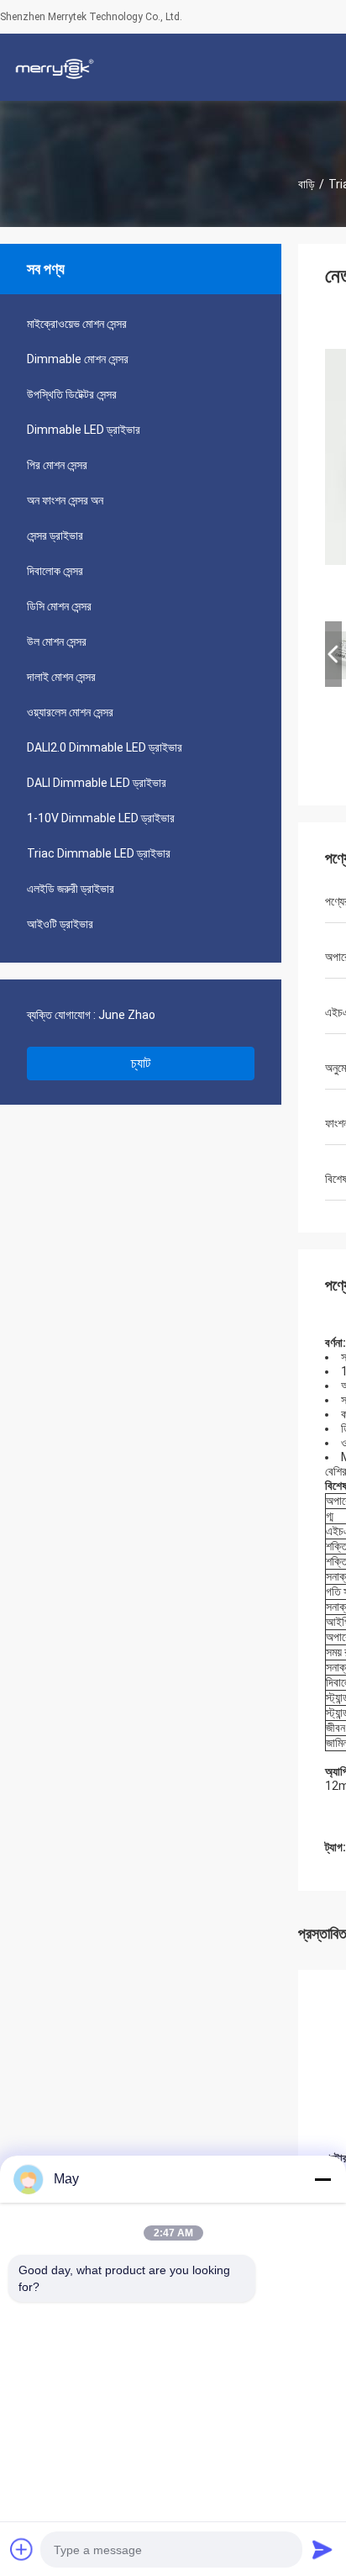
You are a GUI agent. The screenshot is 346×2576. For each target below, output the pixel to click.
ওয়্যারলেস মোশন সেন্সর (70, 712)
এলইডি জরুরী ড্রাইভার (71, 889)
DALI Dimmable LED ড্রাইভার (97, 783)
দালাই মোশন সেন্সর (61, 677)
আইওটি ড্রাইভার (60, 924)
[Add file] (22, 2549)
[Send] (322, 2549)
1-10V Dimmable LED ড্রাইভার (101, 818)
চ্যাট (141, 1063)
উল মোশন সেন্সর (57, 641)
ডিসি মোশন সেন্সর (59, 606)
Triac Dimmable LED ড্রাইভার (99, 853)
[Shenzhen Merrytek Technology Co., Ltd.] (55, 67)
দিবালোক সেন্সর (55, 571)
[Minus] (322, 2179)
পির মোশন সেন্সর (57, 465)
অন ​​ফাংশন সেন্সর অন (65, 500)
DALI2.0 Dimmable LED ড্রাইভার (105, 747)
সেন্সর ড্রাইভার (55, 536)
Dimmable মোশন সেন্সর (78, 359)
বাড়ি (307, 184)
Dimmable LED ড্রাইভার (84, 430)
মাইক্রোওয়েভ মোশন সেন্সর (77, 324)
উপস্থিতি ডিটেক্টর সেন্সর (72, 394)
